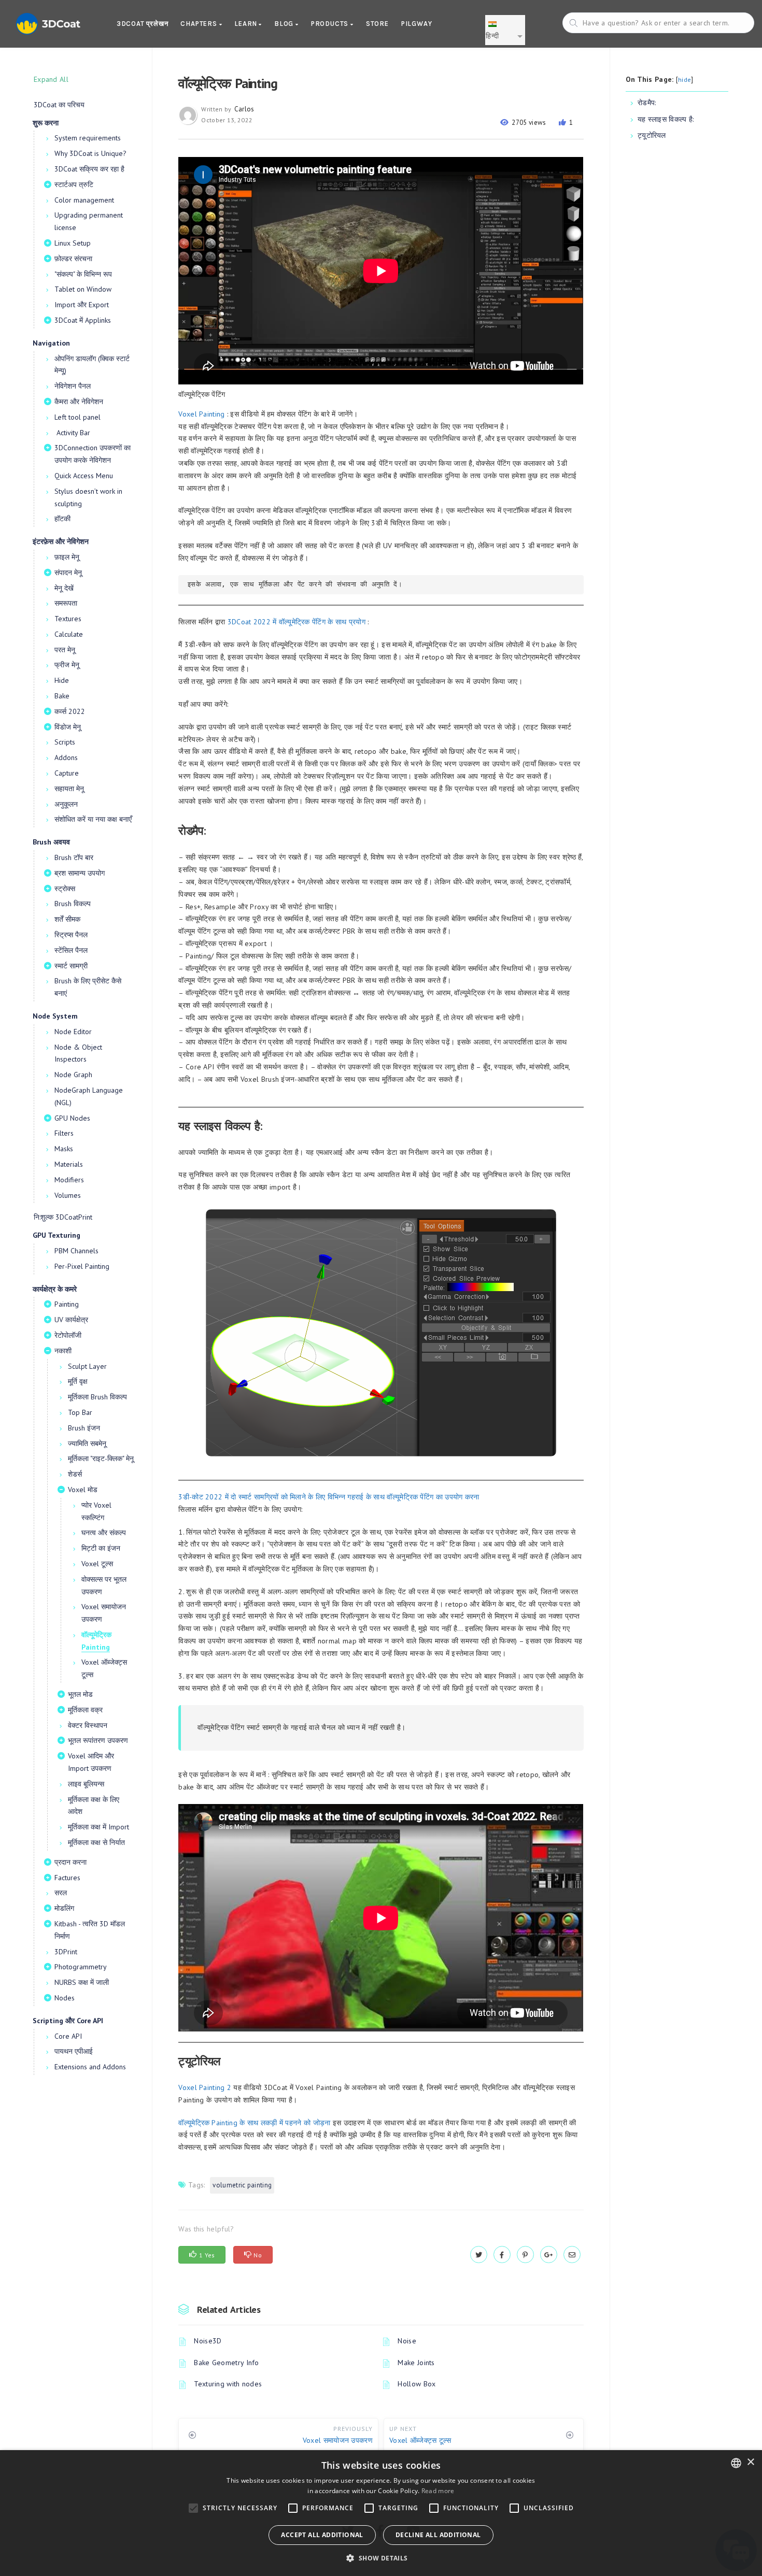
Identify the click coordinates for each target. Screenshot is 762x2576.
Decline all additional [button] (438, 2535)
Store (377, 24)
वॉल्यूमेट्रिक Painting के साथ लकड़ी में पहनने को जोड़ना (254, 2123)
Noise (407, 2341)
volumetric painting (242, 2185)
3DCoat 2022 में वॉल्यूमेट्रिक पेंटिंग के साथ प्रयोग (297, 622)
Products (331, 24)
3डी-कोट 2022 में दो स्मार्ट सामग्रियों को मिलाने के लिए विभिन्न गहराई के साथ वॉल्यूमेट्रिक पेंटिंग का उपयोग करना (329, 1497)
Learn (246, 24)
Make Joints (416, 2363)
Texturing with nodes (228, 2384)
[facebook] (502, 2255)
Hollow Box (417, 2384)
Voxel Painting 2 (205, 2087)
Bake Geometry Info (226, 2363)
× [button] (750, 2462)
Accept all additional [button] (322, 2535)
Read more (438, 2491)
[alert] (381, 2513)
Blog (285, 24)
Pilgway (417, 24)
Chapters (200, 24)
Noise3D (208, 2341)
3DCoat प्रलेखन (143, 24)
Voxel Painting (201, 414)
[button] (381, 2558)
